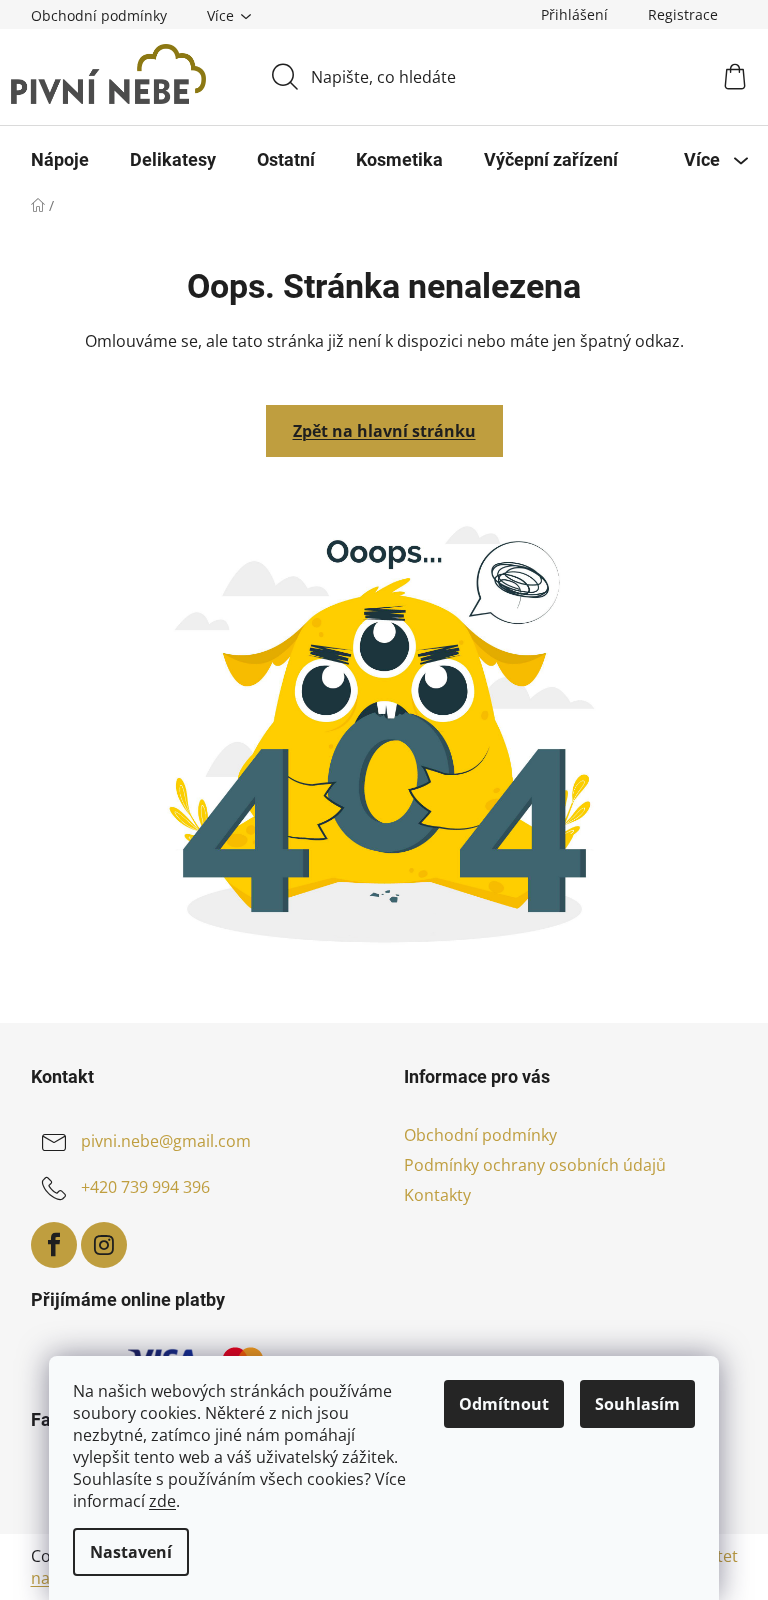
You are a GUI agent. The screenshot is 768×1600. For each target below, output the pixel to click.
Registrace (683, 14)
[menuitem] (60, 160)
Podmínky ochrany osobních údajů (535, 1165)
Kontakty (437, 1195)
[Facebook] (54, 1245)
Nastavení (131, 1552)
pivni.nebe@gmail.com (166, 1141)
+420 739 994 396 (145, 1187)
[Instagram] (104, 1245)
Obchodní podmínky (99, 15)
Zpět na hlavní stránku (384, 431)
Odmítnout (504, 1404)
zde (162, 1501)
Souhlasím (637, 1404)
